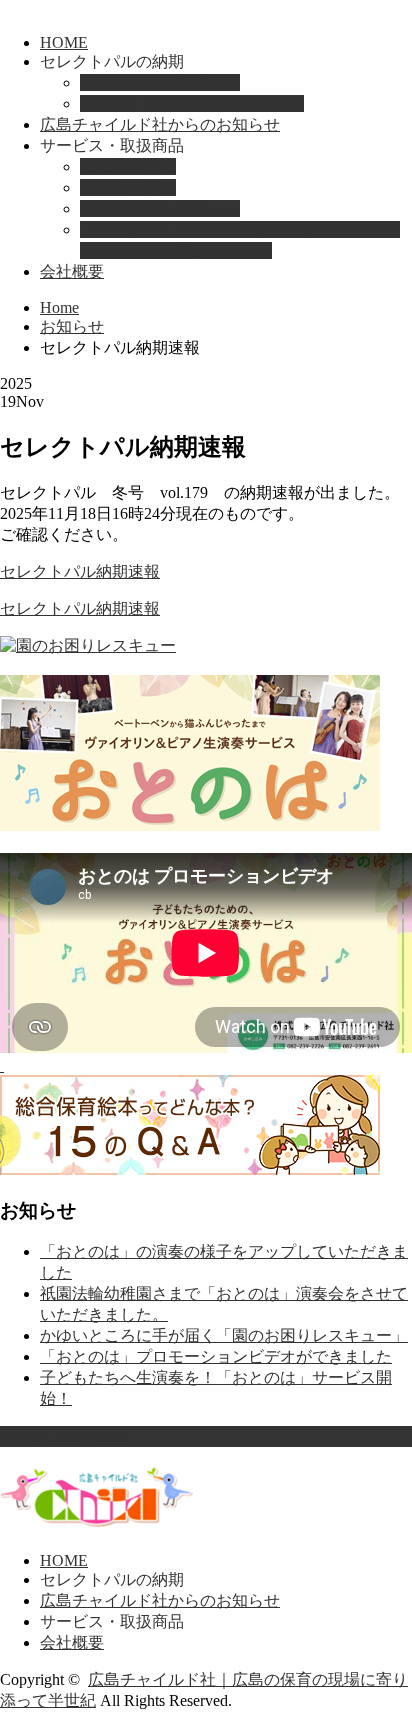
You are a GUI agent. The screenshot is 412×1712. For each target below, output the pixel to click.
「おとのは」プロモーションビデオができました (216, 1356)
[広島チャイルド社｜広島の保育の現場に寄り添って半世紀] (96, 1521)
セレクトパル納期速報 (160, 82)
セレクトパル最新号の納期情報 (192, 103)
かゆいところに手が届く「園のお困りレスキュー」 (224, 1335)
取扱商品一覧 (128, 166)
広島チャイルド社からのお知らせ (160, 124)
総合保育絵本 (128, 187)
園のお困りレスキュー (160, 208)
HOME (64, 42)
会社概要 (72, 271)
